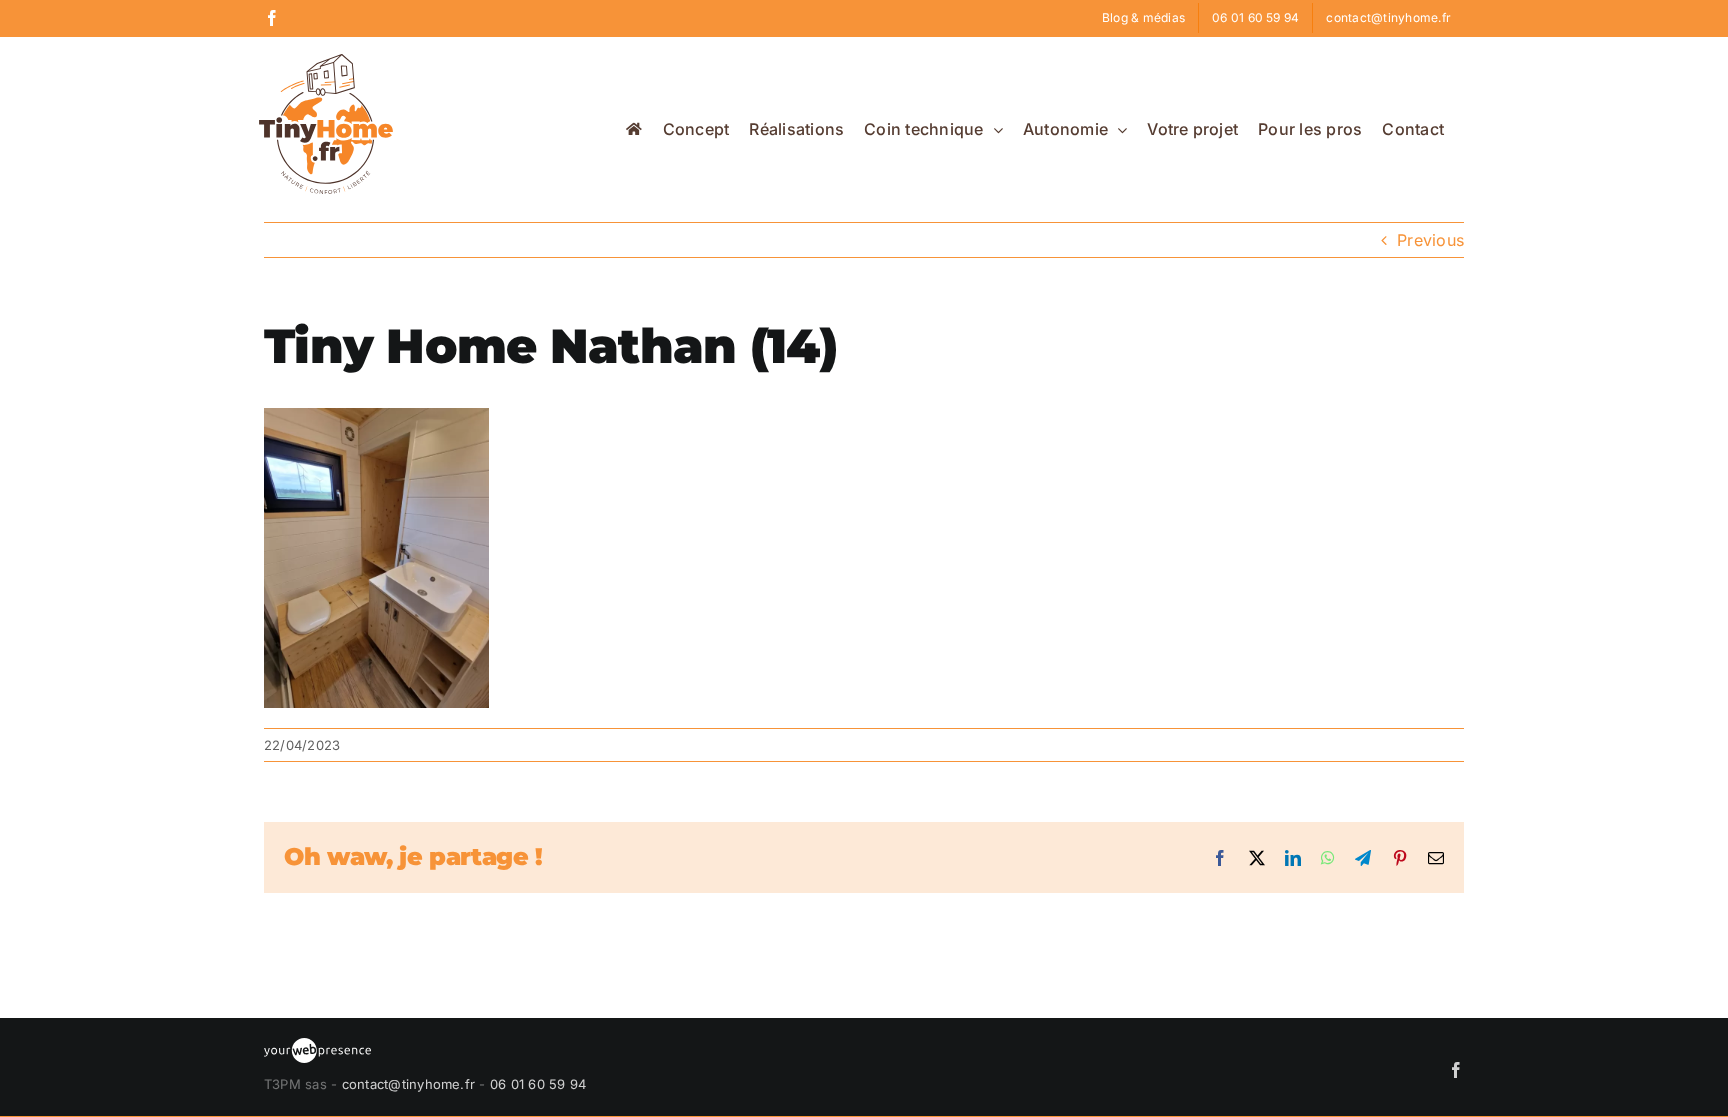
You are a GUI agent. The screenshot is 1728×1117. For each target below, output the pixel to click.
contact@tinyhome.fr (409, 1084)
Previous (1430, 240)
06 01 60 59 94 (538, 1084)
